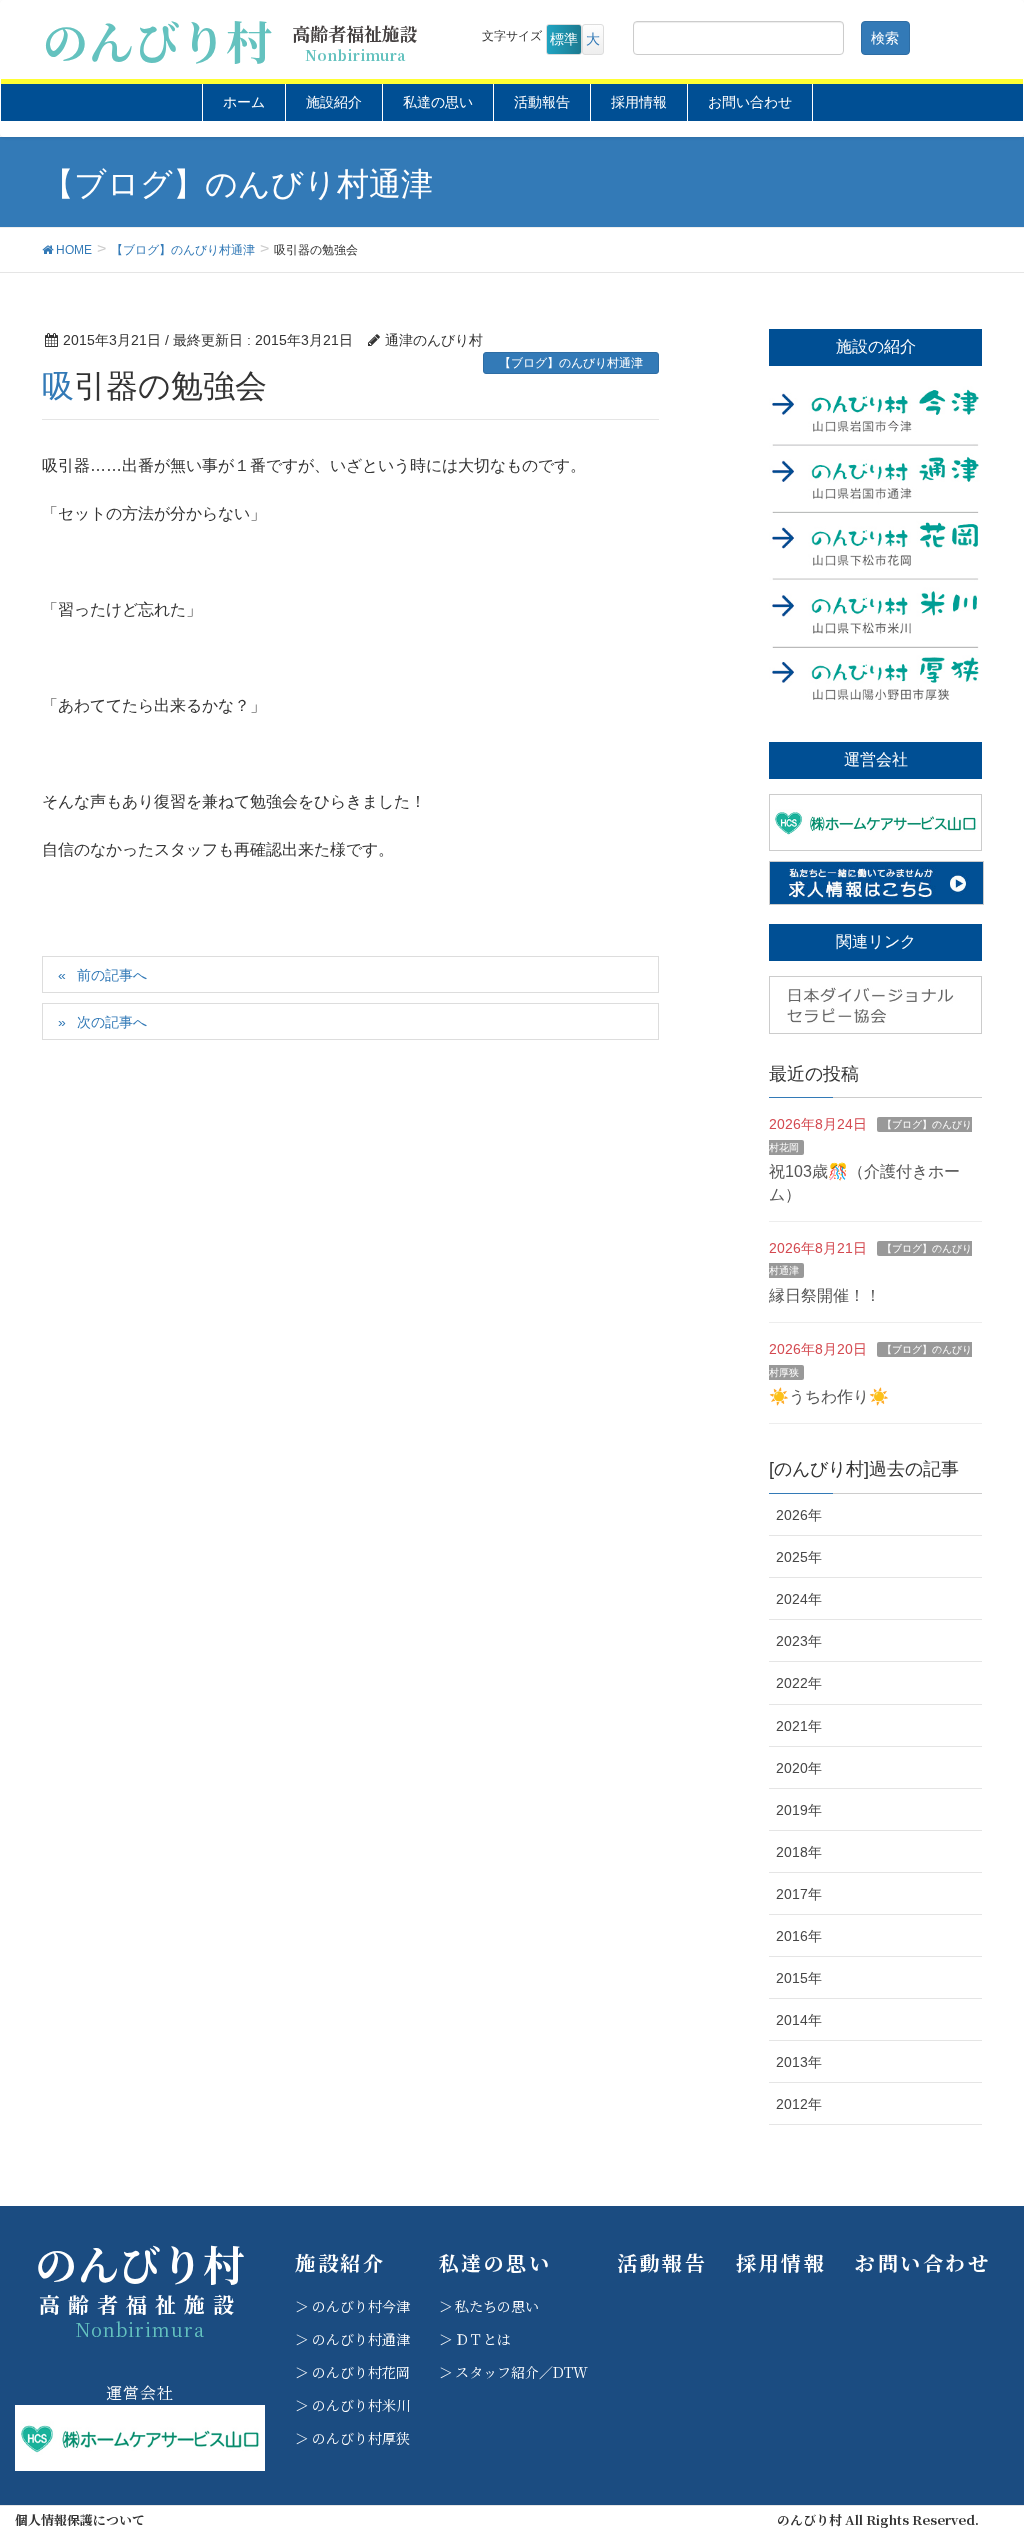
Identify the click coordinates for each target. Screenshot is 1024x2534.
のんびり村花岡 (361, 2372)
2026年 (799, 1515)
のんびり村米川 (361, 2405)
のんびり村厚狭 (361, 2438)
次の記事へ (112, 1022)
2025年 (799, 1557)
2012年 (799, 2104)
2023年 (799, 1641)
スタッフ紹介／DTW (521, 2372)
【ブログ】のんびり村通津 (571, 363)
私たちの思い (497, 2306)
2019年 (799, 1810)
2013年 (799, 2062)
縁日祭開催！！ (825, 1295)
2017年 (799, 1894)
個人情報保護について (80, 2520)
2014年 (799, 2020)
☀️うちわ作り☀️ (829, 1396)
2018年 (799, 1852)
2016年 (799, 1936)
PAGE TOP (980, 2440)
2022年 (799, 1683)
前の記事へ (112, 975)
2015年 (799, 1978)
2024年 (799, 1599)
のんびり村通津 (361, 2339)
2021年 (799, 1726)
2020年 (799, 1768)
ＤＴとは (483, 2339)
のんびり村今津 (361, 2306)
